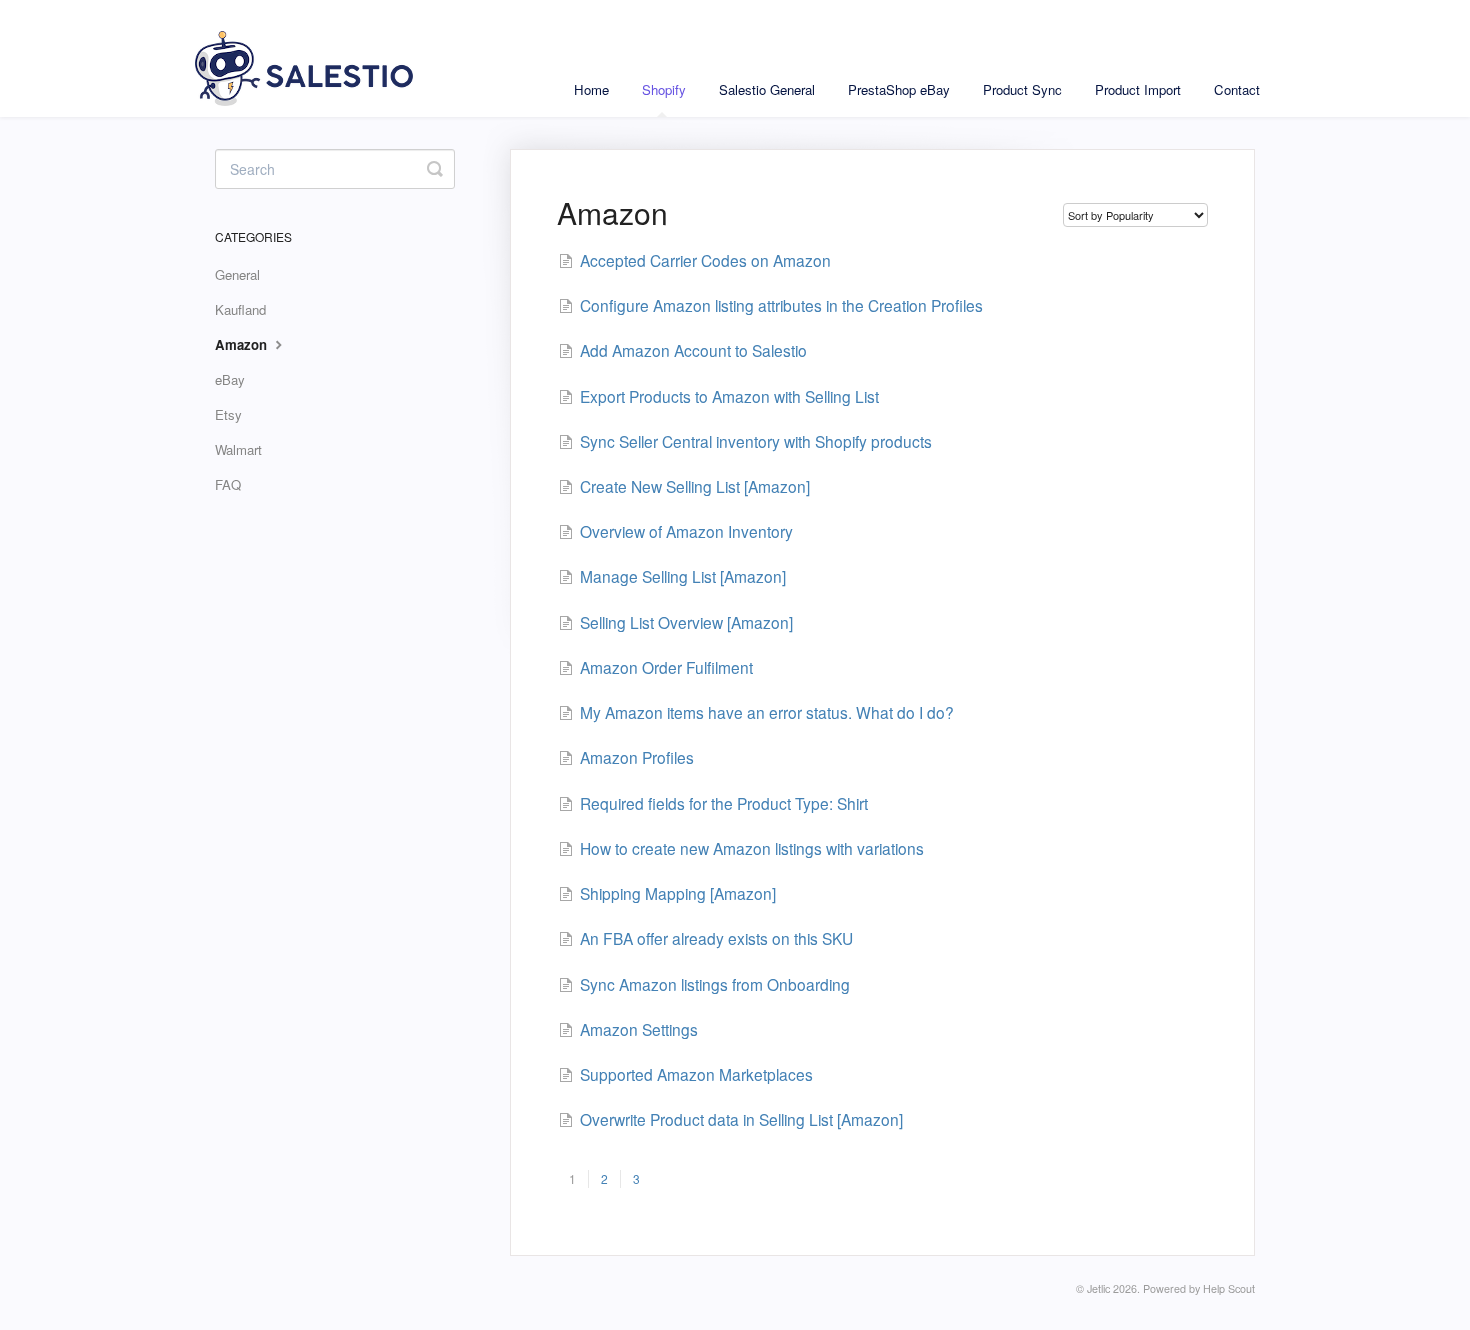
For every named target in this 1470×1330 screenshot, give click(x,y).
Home (591, 89)
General (237, 274)
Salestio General (767, 89)
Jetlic (1098, 1288)
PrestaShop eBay (899, 89)
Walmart (238, 449)
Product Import (1138, 89)
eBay (230, 379)
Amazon (243, 344)
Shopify (664, 89)
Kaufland (240, 309)
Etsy (228, 414)
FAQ (228, 484)
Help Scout (1229, 1288)
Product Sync (1022, 89)
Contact (1237, 89)
